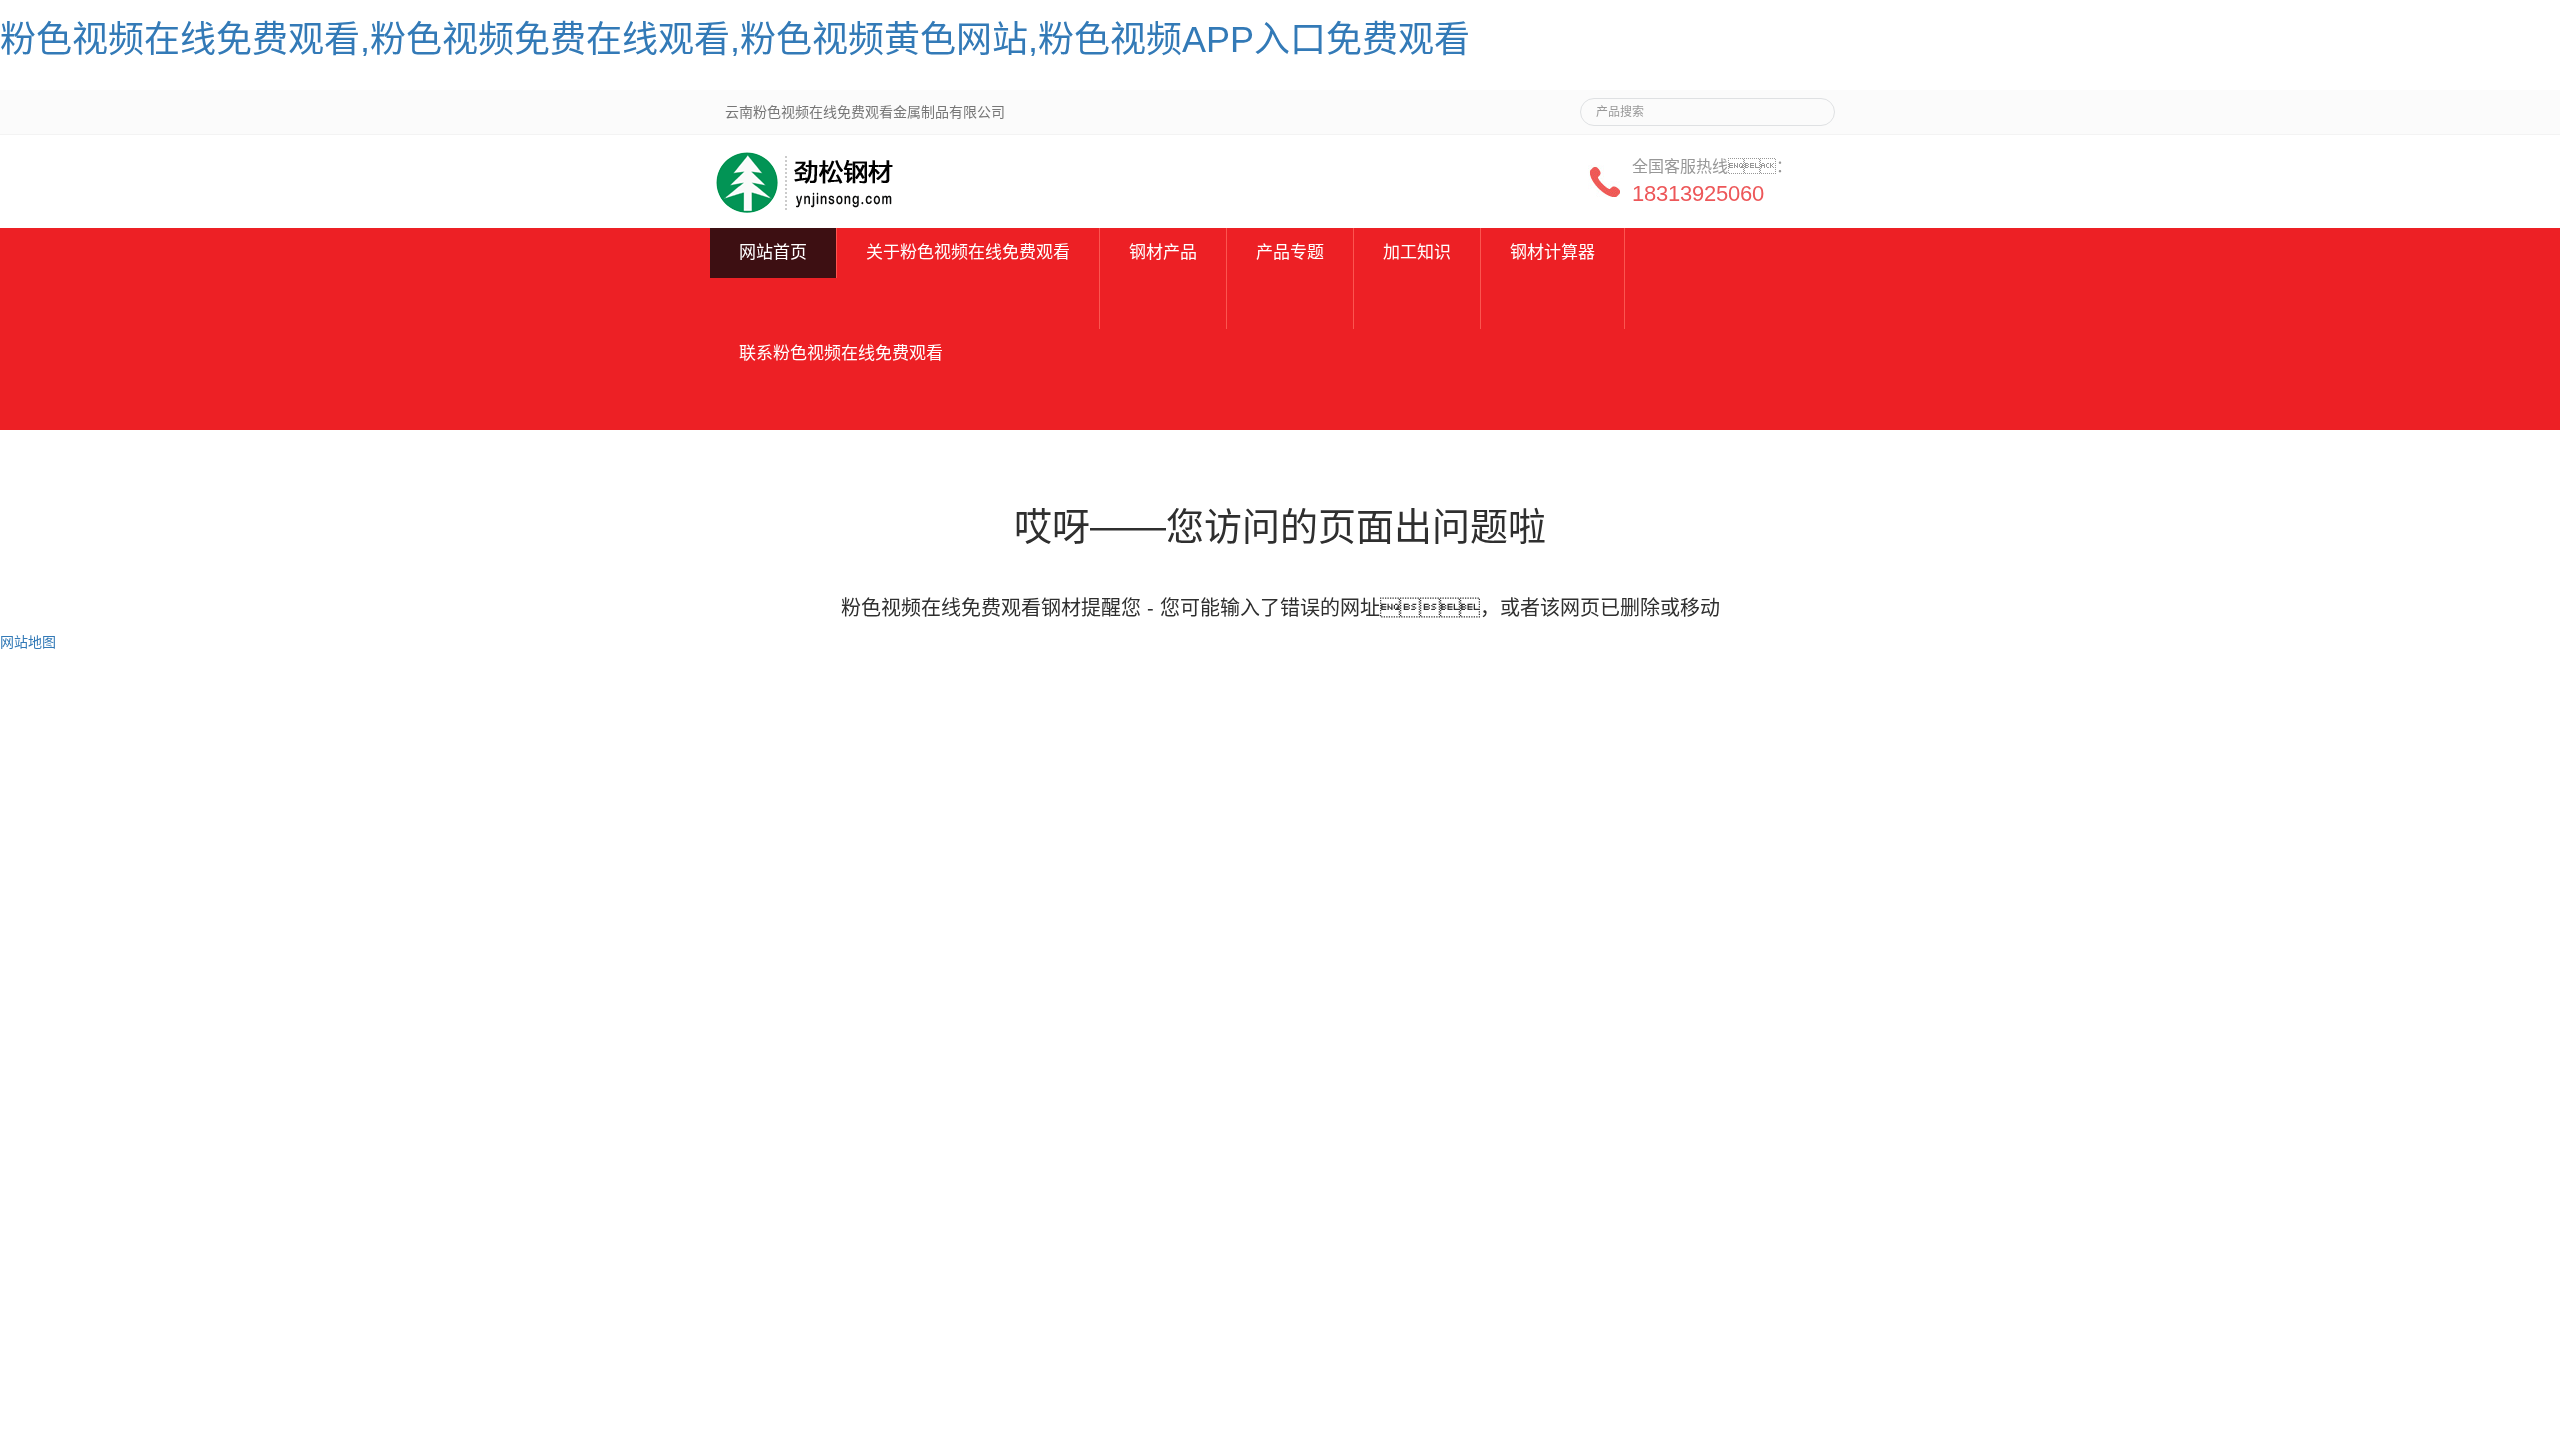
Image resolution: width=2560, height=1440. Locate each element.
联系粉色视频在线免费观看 (841, 353)
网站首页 (773, 252)
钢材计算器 (1552, 252)
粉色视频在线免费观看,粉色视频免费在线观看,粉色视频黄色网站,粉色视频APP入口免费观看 (735, 39)
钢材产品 (1163, 252)
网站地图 (28, 642)
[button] (968, 303)
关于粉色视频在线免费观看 (968, 252)
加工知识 (1417, 252)
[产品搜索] (1812, 106)
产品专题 (1290, 252)
